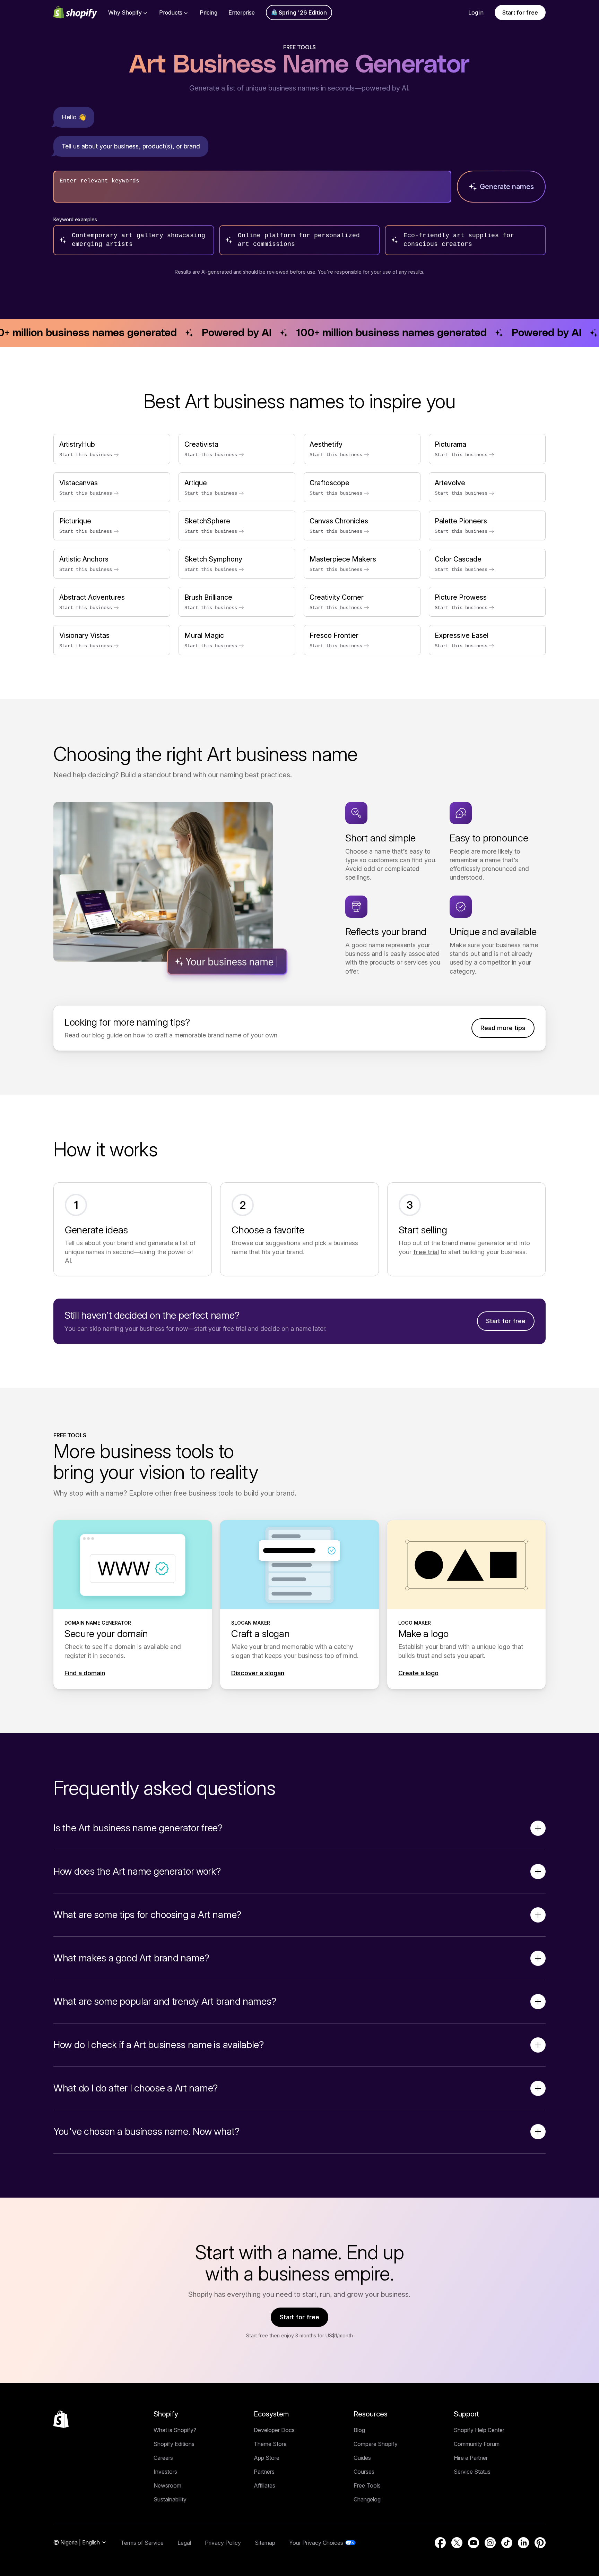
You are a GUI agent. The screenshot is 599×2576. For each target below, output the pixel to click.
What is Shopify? (175, 2430)
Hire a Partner (471, 2458)
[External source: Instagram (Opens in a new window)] (490, 2543)
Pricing (209, 12)
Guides (362, 2458)
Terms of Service (142, 2543)
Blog (359, 2430)
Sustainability (170, 2499)
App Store (267, 2458)
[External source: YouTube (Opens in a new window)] (474, 2543)
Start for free (520, 12)
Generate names (507, 187)
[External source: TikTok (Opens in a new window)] (507, 2543)
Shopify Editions (174, 2444)
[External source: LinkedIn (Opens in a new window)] (523, 2543)
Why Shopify (125, 12)
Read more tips (503, 1028)
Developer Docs (274, 2430)
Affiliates (264, 2485)
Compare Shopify (376, 2444)
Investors (165, 2472)
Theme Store (270, 2444)
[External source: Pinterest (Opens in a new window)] (540, 2543)
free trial (426, 1252)
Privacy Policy (223, 2543)
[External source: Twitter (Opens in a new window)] (457, 2543)
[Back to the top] (61, 2419)
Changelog (367, 2499)
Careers (163, 2458)
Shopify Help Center (479, 2430)
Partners (264, 2472)
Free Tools (367, 2485)
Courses (364, 2472)
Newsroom (167, 2485)
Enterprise (242, 12)
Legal (184, 2543)
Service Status (472, 2472)
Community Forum (477, 2444)
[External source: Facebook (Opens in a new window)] (440, 2543)
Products (171, 12)
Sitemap (265, 2543)
